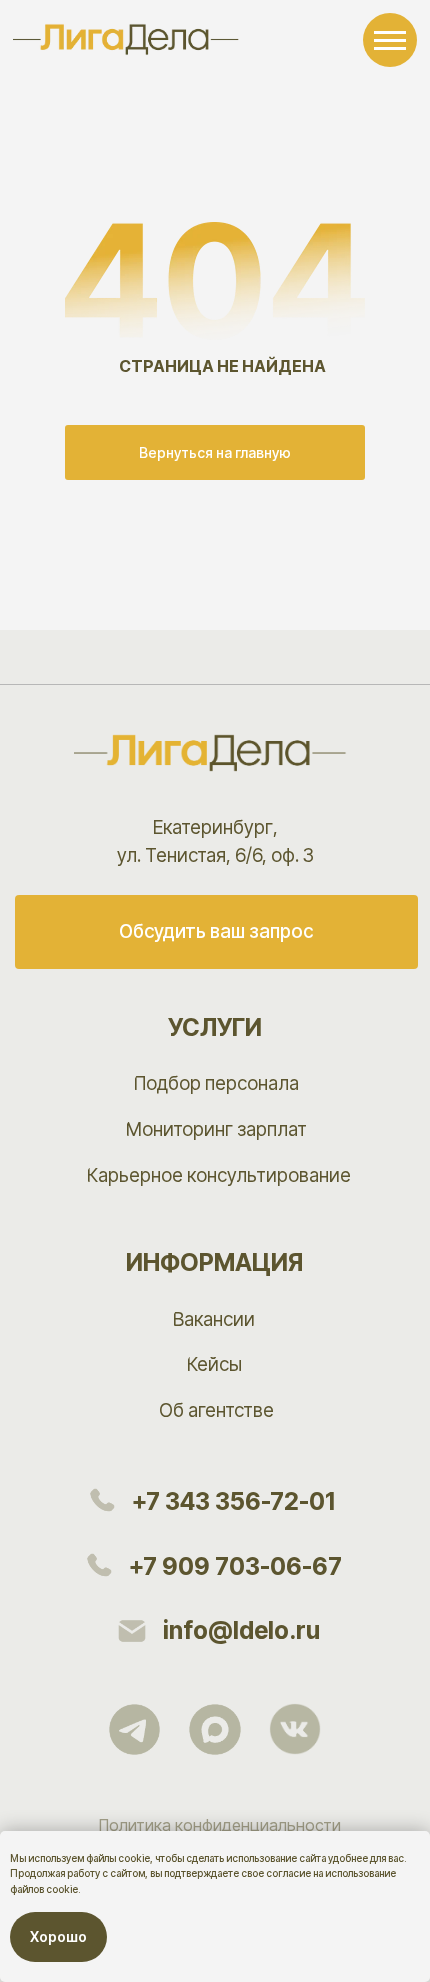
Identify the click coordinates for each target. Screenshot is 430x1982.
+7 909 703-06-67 (235, 1566)
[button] (216, 932)
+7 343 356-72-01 (233, 1501)
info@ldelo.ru (241, 1630)
